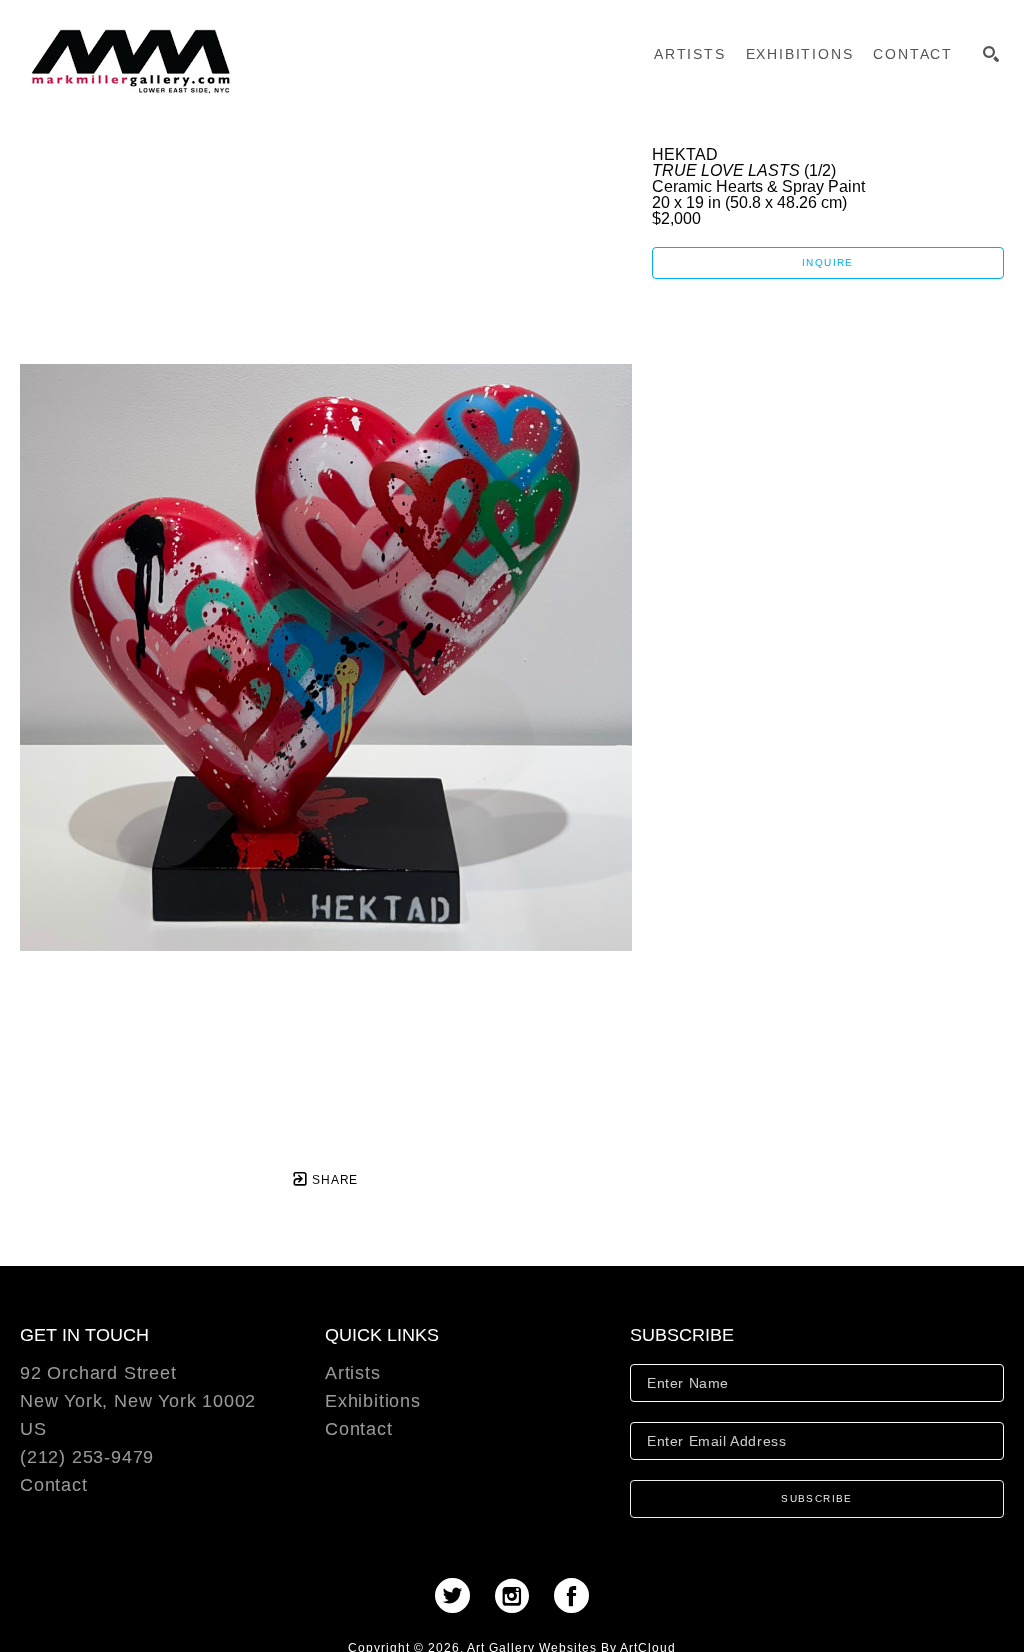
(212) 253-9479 (87, 1457)
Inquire (828, 262)
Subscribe (817, 1498)
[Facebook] (571, 1595)
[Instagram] (518, 1595)
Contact (54, 1485)
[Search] (991, 54)
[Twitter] (459, 1595)
